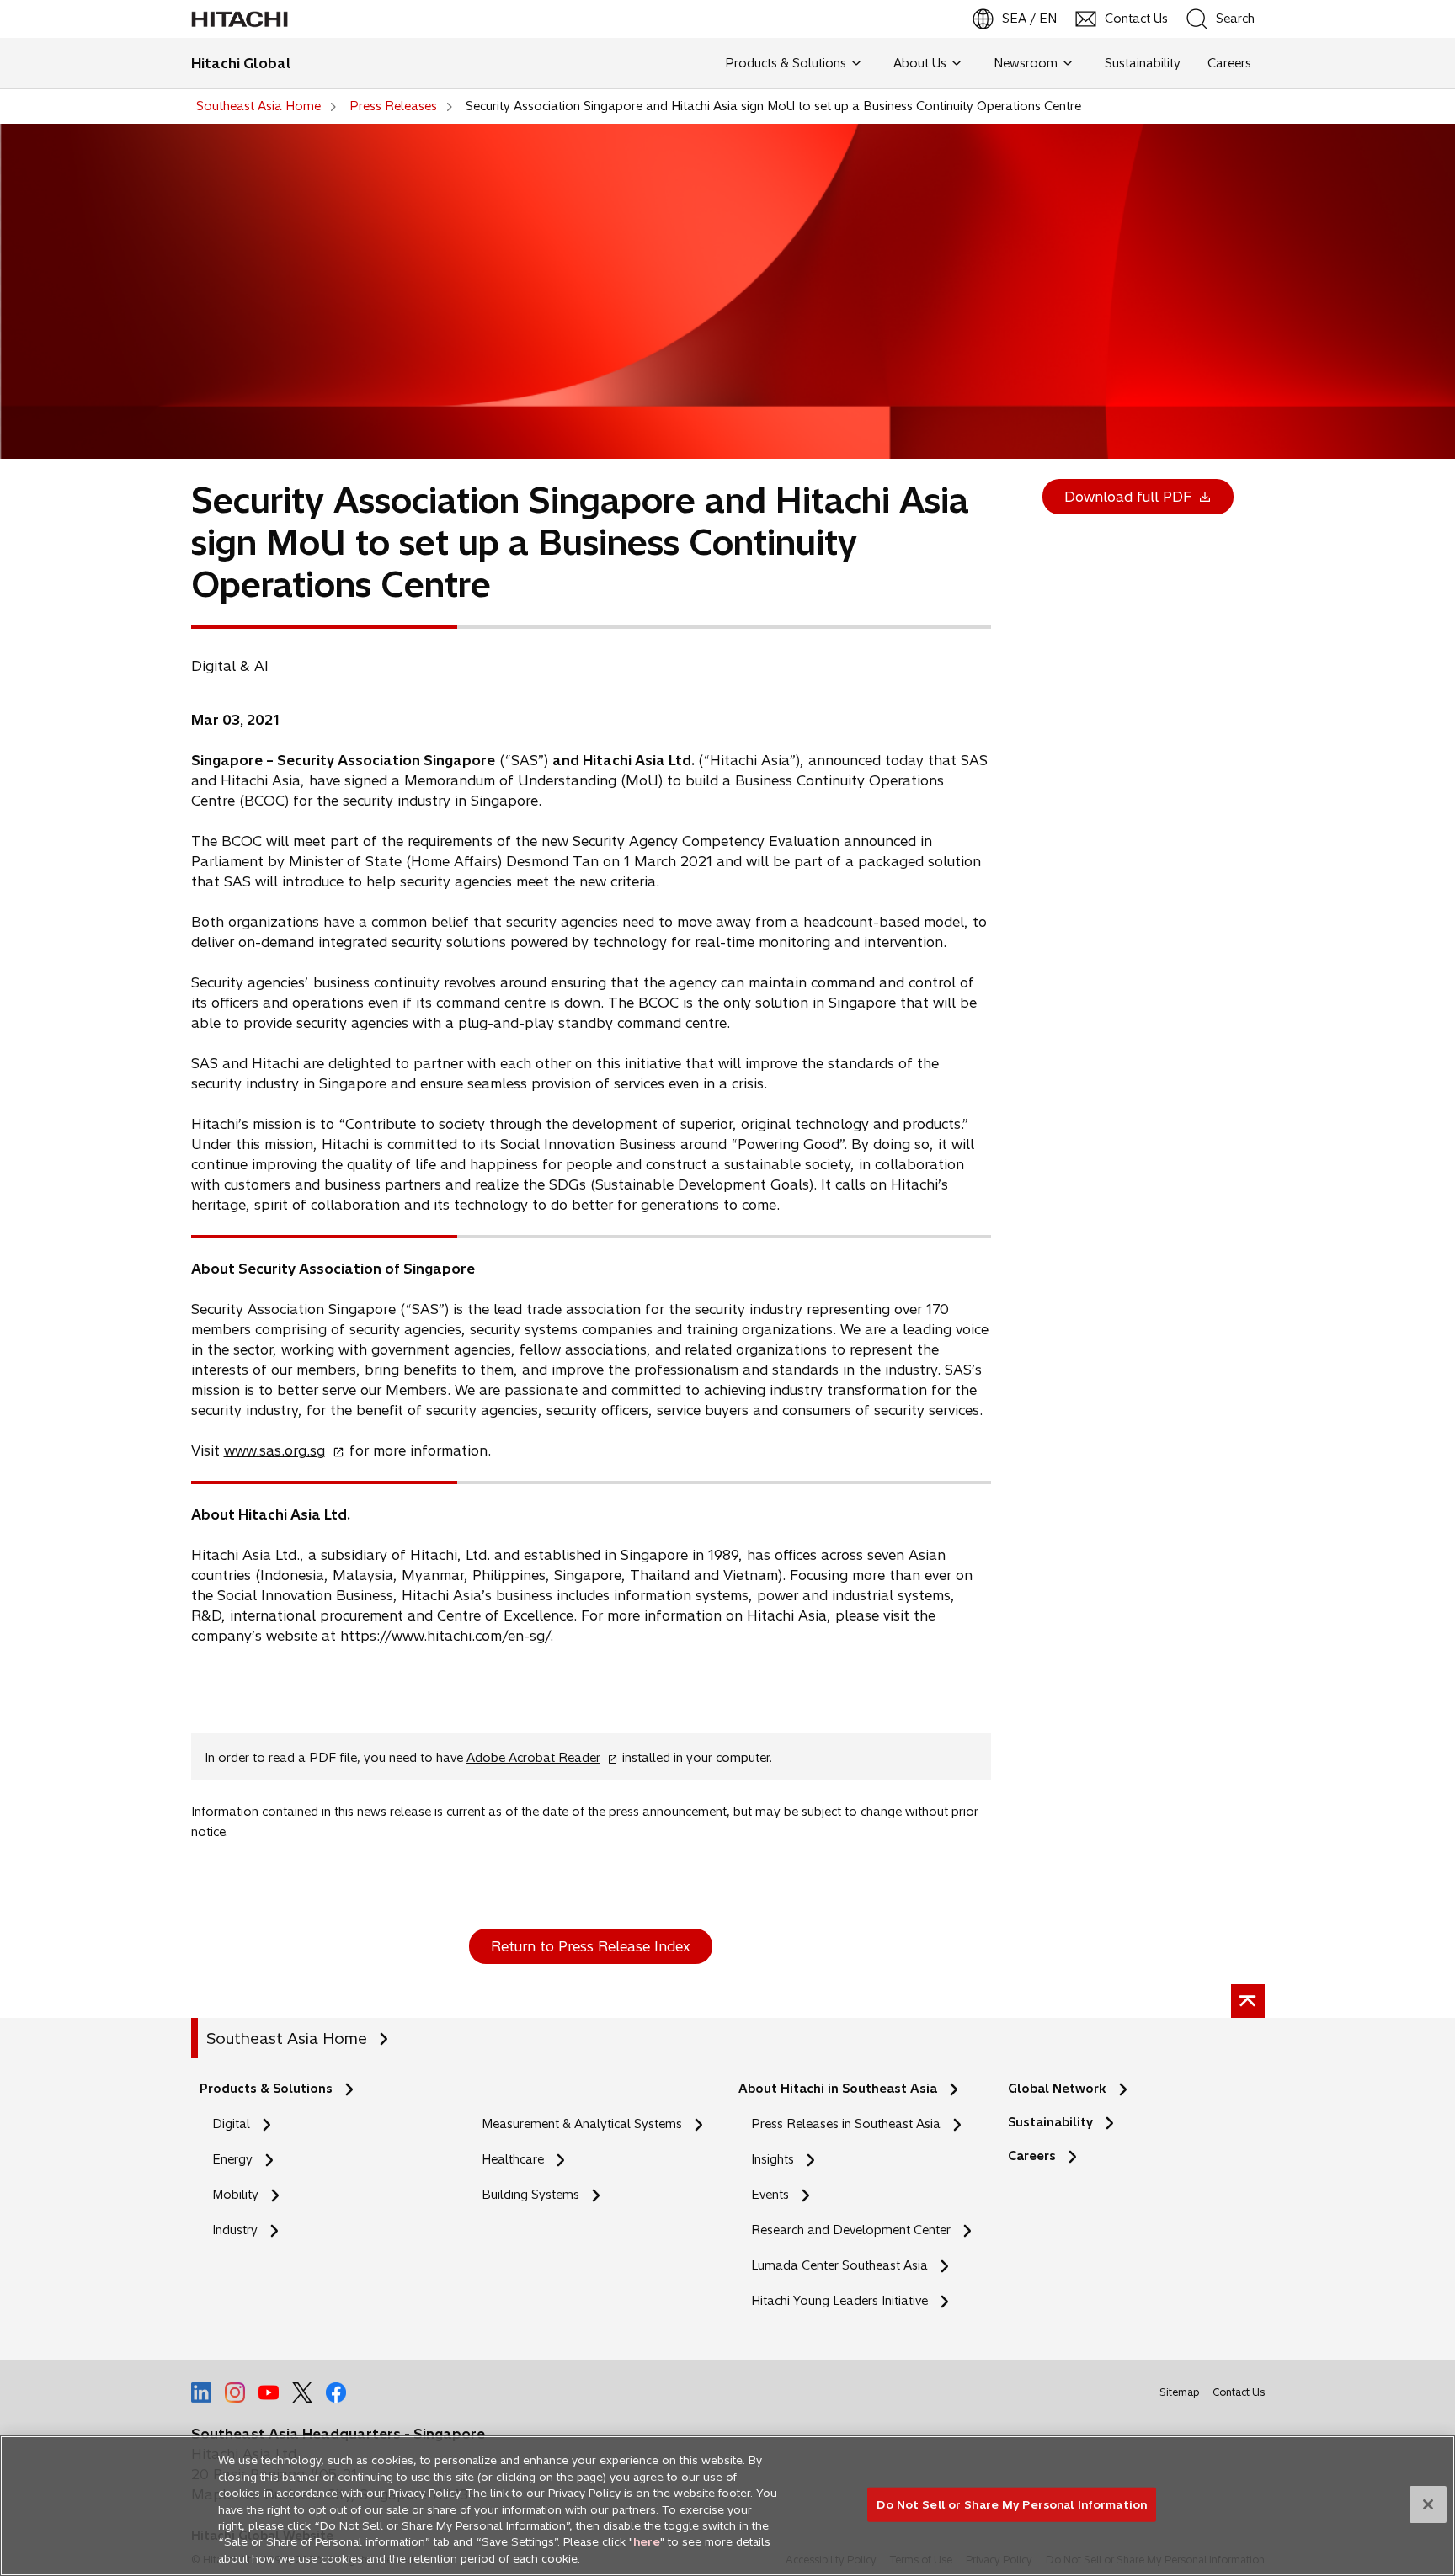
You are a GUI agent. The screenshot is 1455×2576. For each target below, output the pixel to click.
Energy (232, 2159)
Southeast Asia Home (287, 2038)
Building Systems (530, 2195)
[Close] (1428, 2504)
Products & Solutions (266, 2089)
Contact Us (1239, 2392)
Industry (235, 2230)
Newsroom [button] (1026, 63)
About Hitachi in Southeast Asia (838, 2089)
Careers (1032, 2156)
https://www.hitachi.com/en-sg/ (445, 1636)
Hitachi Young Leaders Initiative (844, 2301)
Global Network (1057, 2089)
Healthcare (513, 2159)
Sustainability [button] (1143, 63)
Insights (773, 2159)
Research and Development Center (855, 2230)
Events (770, 2195)
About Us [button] (920, 63)
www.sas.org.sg (280, 1450)
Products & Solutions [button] (786, 63)
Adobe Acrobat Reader (538, 1758)
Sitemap (1179, 2392)
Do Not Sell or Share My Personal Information (1012, 2504)
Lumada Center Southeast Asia (839, 2265)
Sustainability (1050, 2122)
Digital (231, 2124)
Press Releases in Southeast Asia (846, 2124)
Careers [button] (1229, 63)
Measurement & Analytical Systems (582, 2124)
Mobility (235, 2195)
